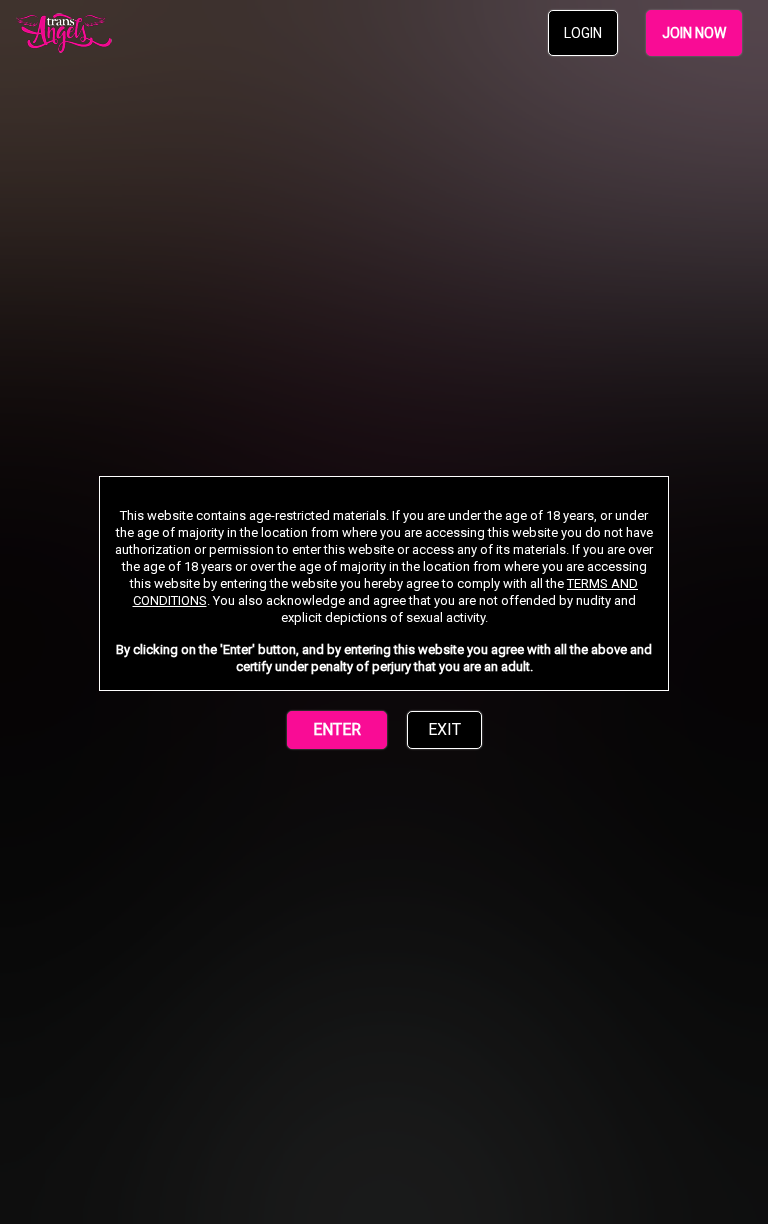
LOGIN (583, 33)
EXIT (444, 729)
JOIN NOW (694, 33)
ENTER (337, 729)
